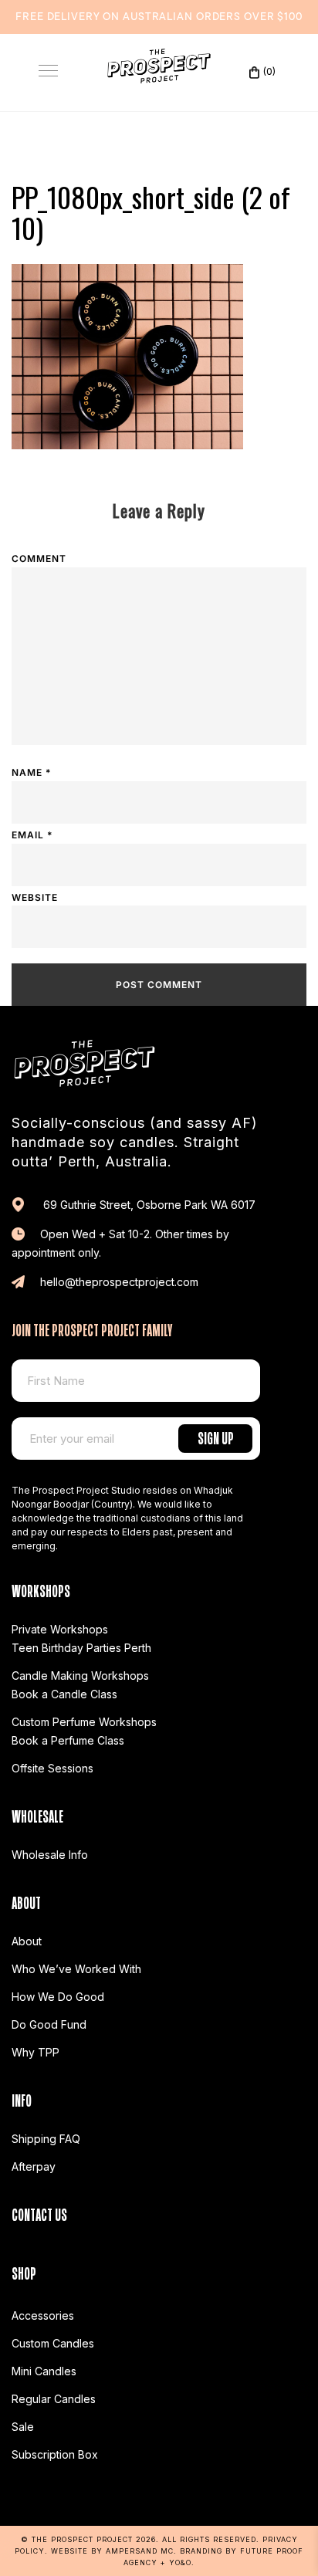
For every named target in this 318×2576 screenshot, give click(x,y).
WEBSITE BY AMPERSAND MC (112, 2551)
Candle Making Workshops (80, 1676)
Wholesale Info (50, 1855)
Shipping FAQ (46, 2139)
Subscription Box (55, 2454)
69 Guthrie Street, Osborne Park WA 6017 (148, 1205)
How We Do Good (58, 1997)
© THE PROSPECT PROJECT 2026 (88, 2539)
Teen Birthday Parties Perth (81, 1648)
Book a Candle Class (64, 1694)
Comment (39, 559)
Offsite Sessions (52, 1768)
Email (32, 835)
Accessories (43, 2315)
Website (35, 897)
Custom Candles (53, 2343)
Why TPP (36, 2052)
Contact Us (39, 2213)
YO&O (180, 2562)
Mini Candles (44, 2371)
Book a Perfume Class (68, 1740)
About (27, 1941)
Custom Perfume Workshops (84, 1722)
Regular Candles (54, 2399)
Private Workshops (60, 1629)
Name (31, 772)
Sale (23, 2427)
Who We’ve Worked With (76, 1969)
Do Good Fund (49, 2024)
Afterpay (34, 2166)
